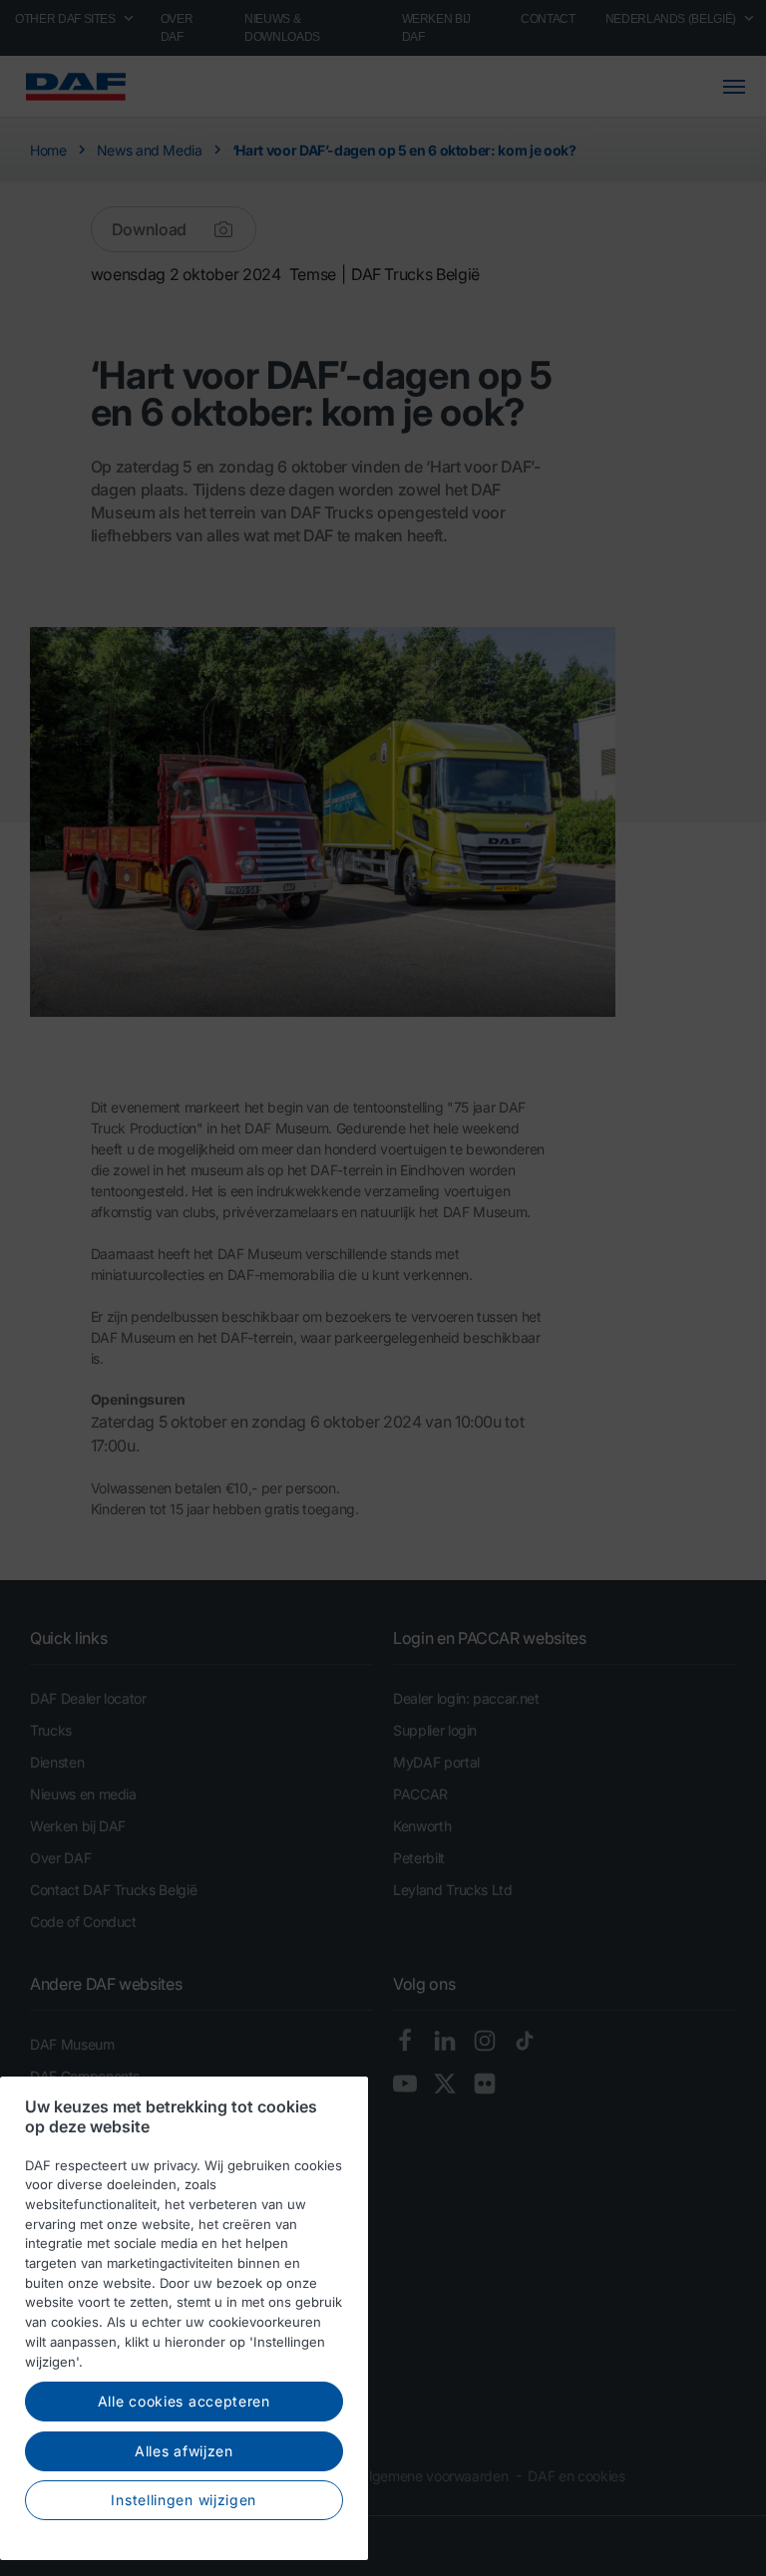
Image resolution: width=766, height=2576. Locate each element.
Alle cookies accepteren (184, 2401)
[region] (184, 2318)
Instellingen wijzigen (184, 2500)
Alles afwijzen (184, 2451)
